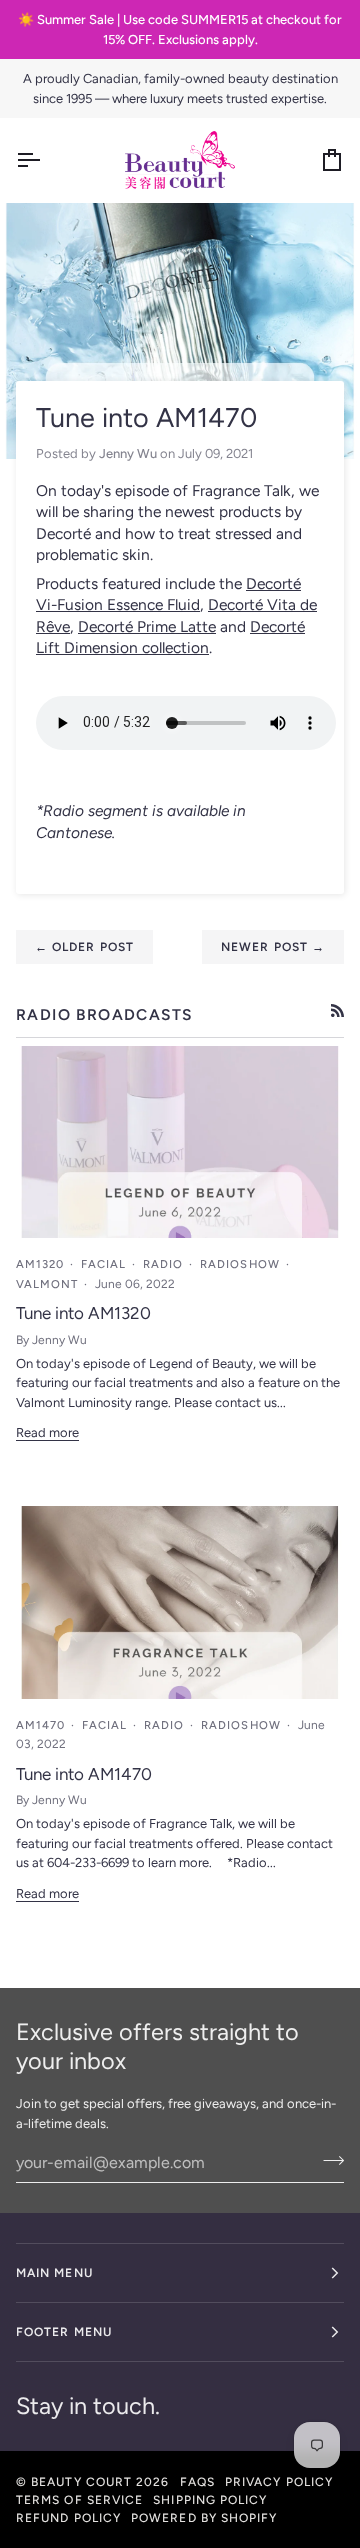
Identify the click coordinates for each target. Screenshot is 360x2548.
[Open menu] (46, 160)
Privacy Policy (279, 2482)
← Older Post (84, 947)
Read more (47, 1432)
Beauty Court (81, 2482)
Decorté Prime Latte (147, 626)
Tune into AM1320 (83, 1313)
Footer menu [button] (64, 2332)
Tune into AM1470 (84, 1774)
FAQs (197, 2482)
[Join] (327, 2160)
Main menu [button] (54, 2273)
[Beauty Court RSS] (337, 1010)
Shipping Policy (210, 2500)
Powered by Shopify (204, 2518)
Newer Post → (273, 947)
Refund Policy (68, 2518)
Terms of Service (79, 2500)
